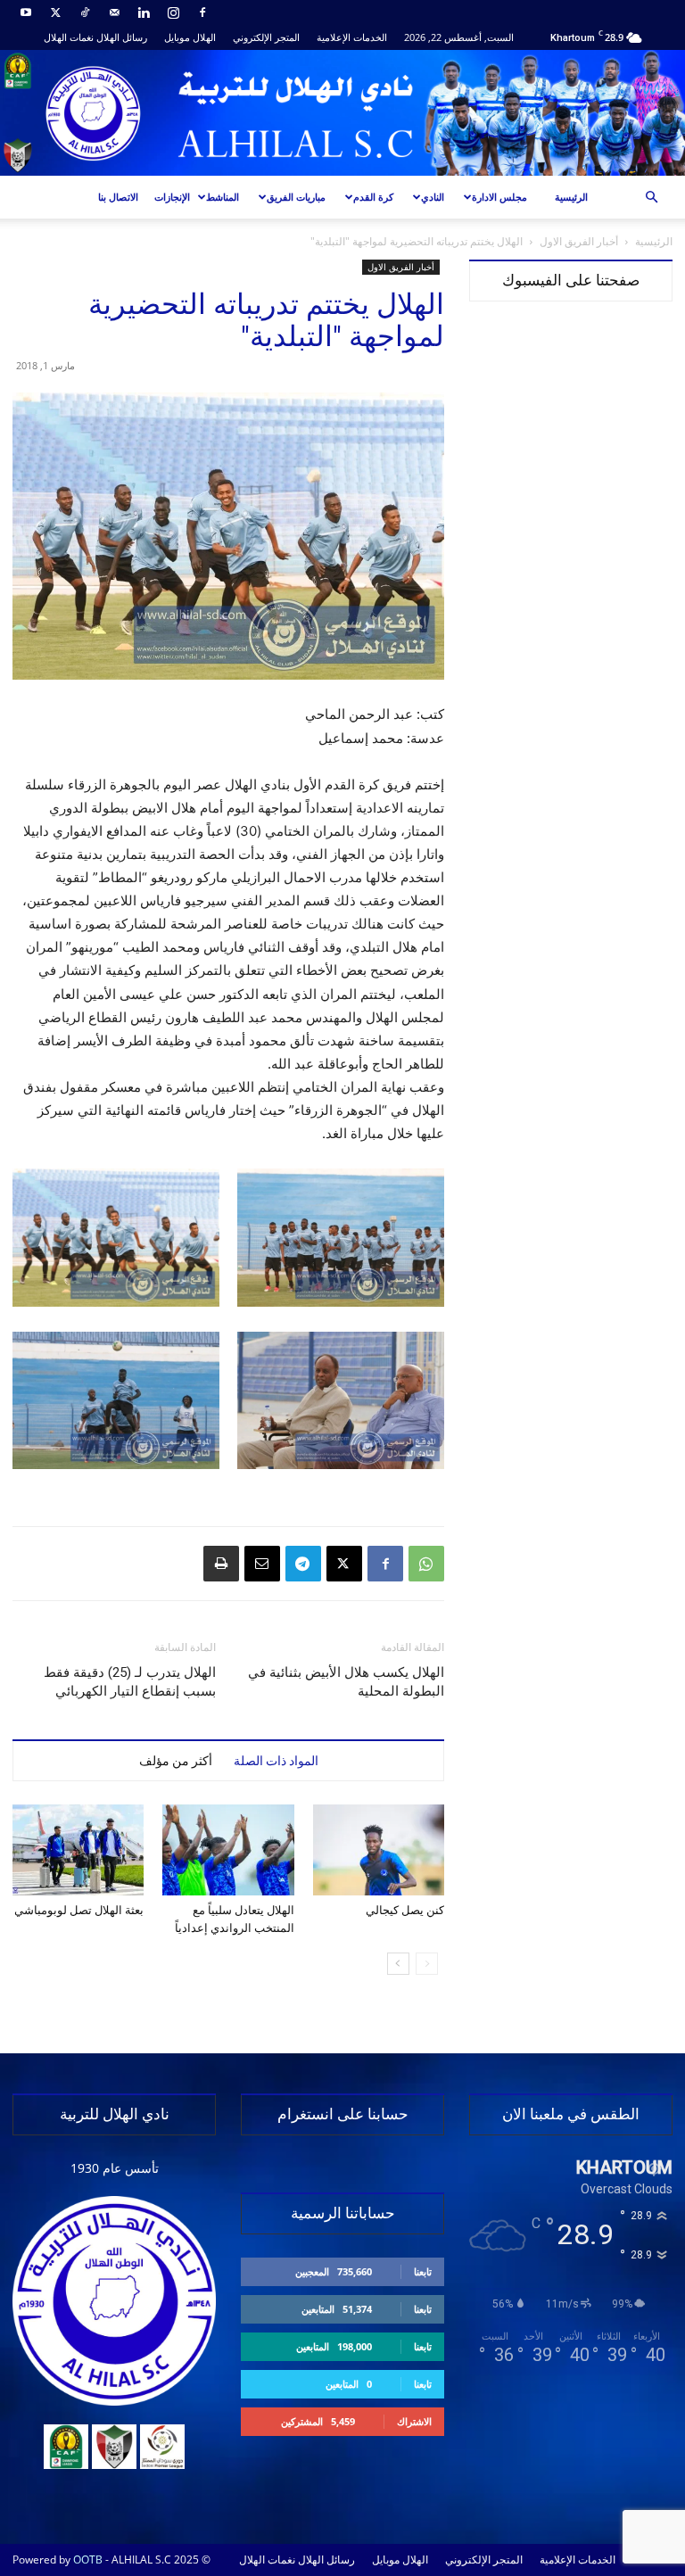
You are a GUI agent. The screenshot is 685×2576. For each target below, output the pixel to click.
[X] (55, 12)
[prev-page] (427, 1964)
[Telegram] (303, 1564)
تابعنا (423, 2271)
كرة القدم (373, 197)
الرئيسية (571, 197)
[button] (651, 198)
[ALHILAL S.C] (342, 113)
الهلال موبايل (190, 37)
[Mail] (114, 12)
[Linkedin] (144, 12)
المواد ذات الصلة (276, 1761)
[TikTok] (85, 12)
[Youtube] (26, 12)
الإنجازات (172, 197)
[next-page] (398, 1964)
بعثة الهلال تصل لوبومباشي (79, 1910)
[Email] (262, 1564)
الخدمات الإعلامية (352, 37)
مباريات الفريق (296, 197)
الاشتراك (414, 2421)
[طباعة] (221, 1564)
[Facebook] (202, 12)
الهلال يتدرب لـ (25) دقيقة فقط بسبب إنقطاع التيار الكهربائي (130, 1682)
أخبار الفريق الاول (579, 241)
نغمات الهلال (69, 37)
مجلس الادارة (499, 197)
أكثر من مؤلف (176, 1761)
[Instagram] (173, 12)
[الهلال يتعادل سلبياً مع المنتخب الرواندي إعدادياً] (228, 1849)
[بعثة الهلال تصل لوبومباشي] (78, 1849)
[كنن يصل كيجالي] (379, 1849)
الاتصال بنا (118, 197)
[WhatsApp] (426, 1564)
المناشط (223, 197)
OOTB (88, 2559)
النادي (433, 197)
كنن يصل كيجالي (405, 1910)
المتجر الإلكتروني (266, 37)
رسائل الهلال (122, 37)
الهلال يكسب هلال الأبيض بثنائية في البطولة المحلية (346, 1682)
